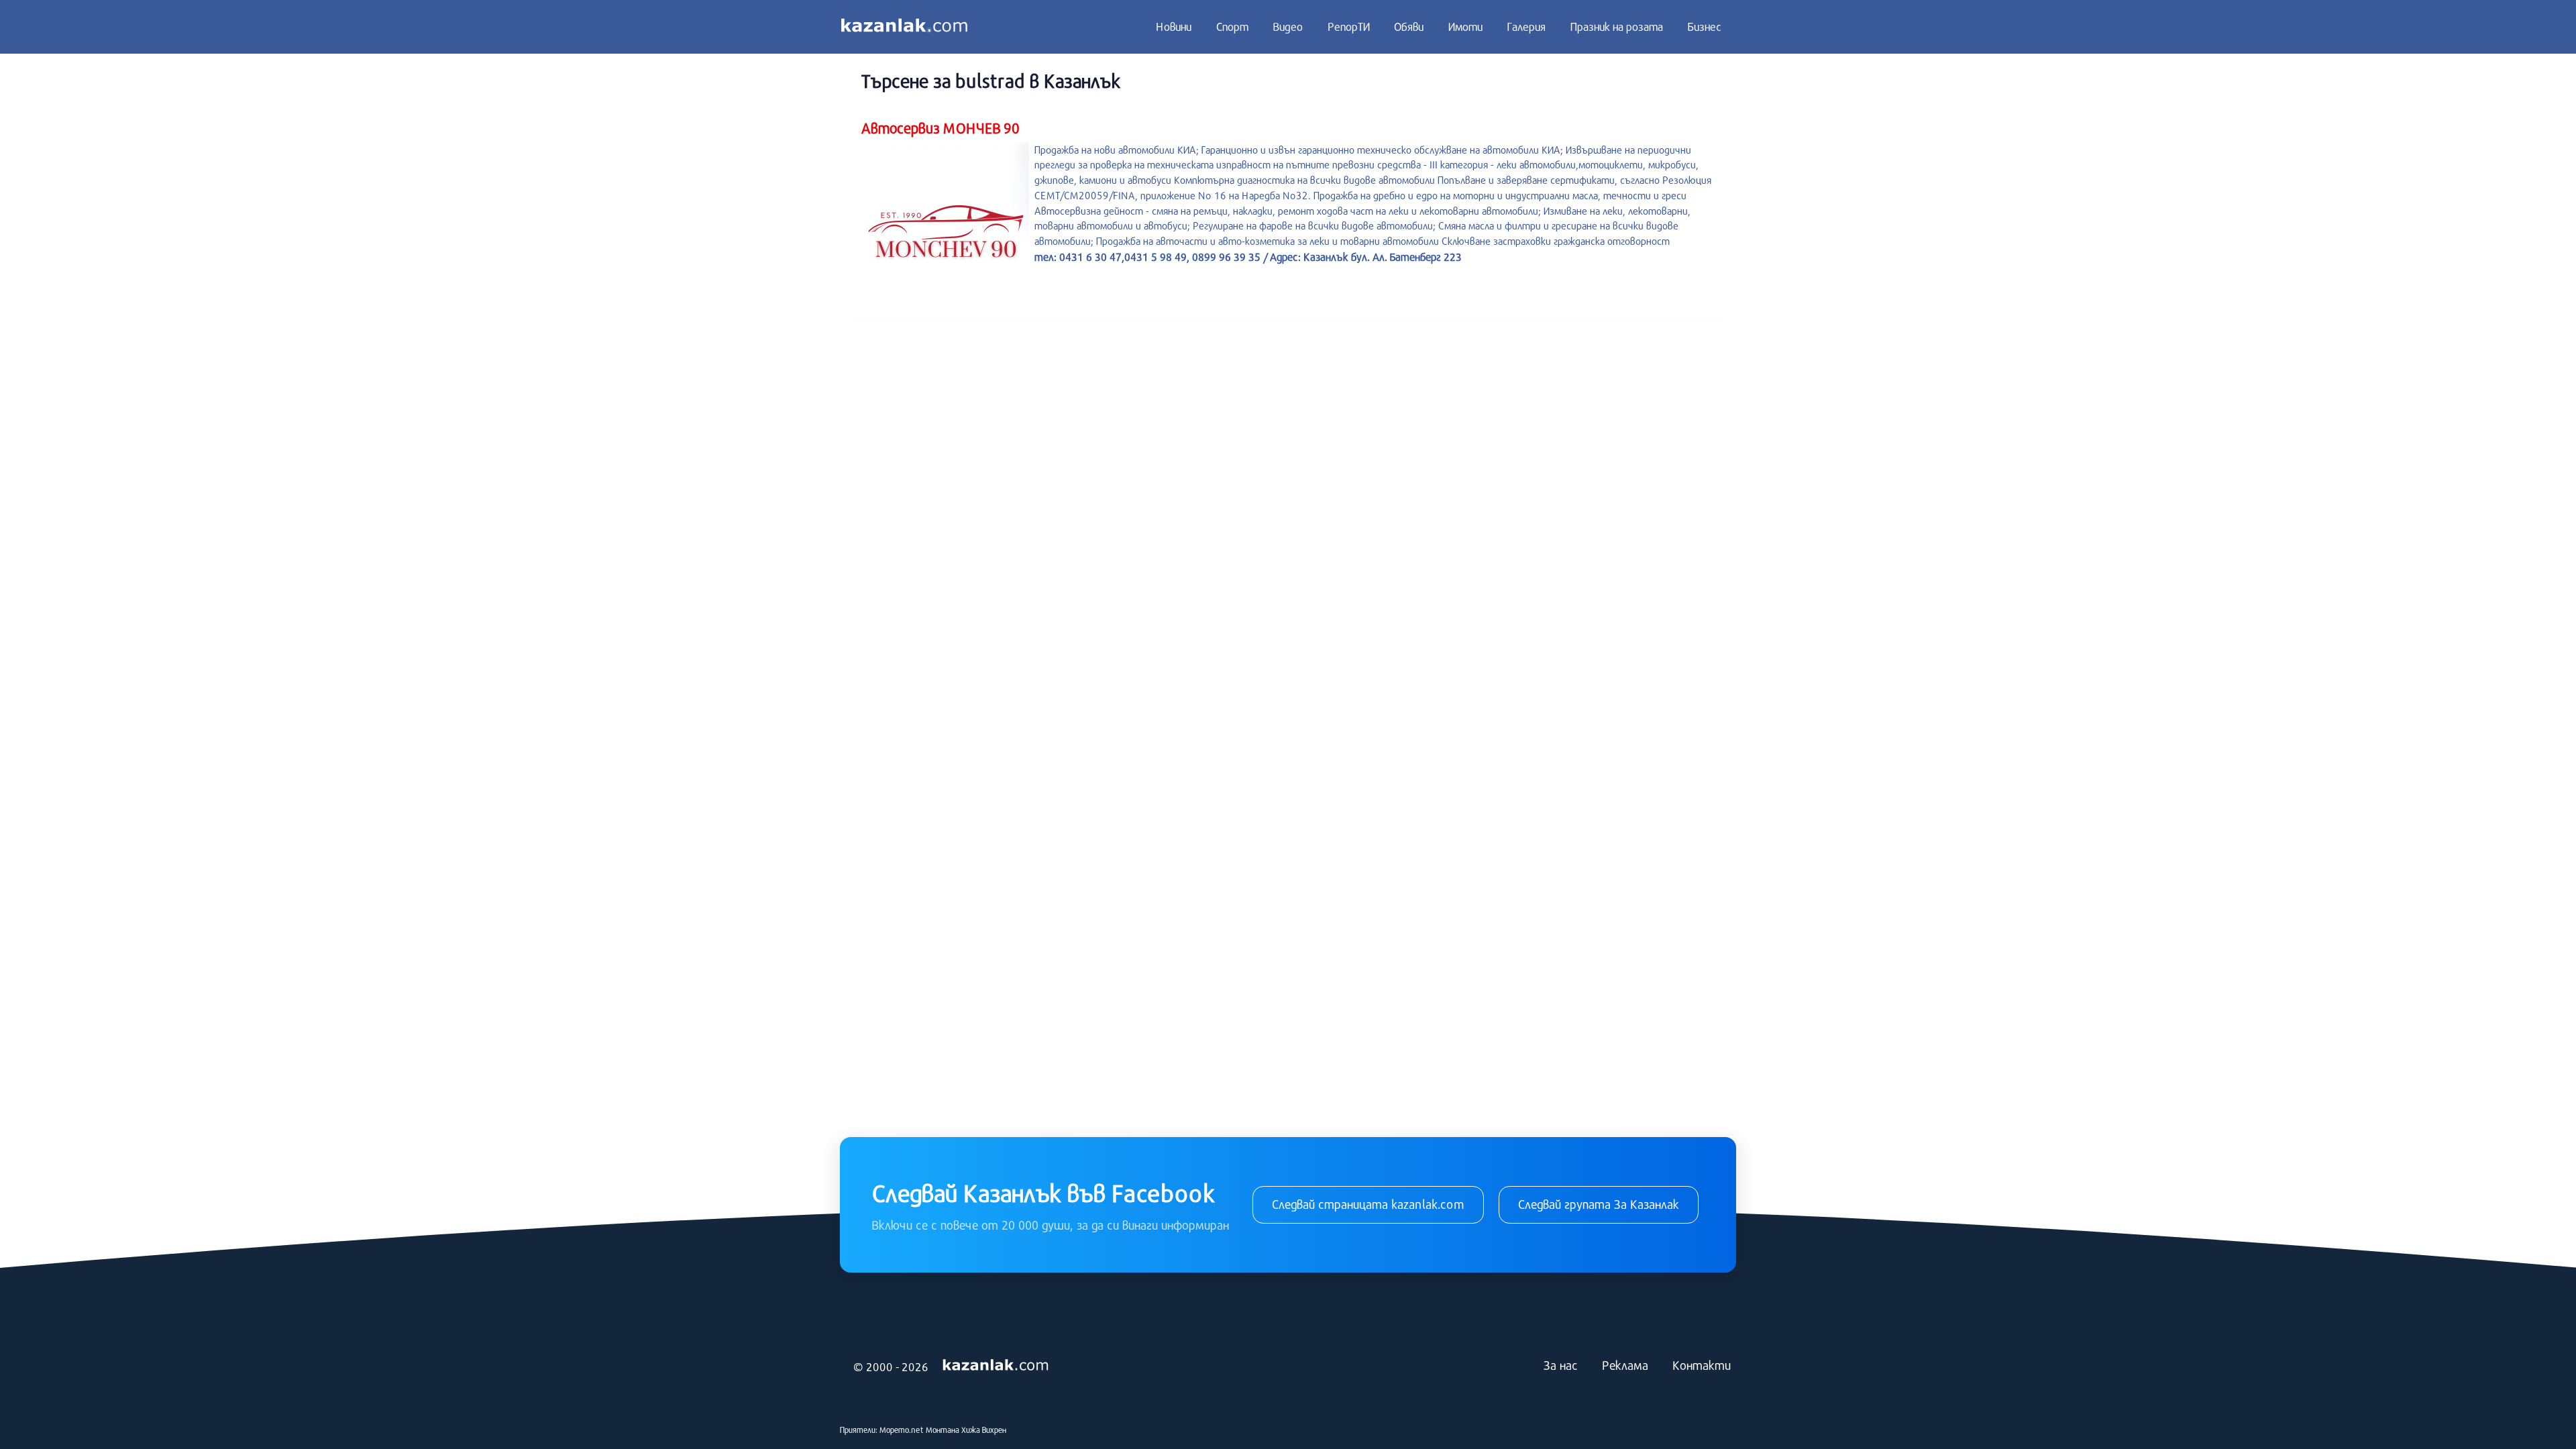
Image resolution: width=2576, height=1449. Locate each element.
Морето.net (902, 1430)
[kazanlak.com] (996, 1366)
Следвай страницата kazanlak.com (1368, 1204)
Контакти (1702, 1365)
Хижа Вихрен (984, 1430)
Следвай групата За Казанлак (1599, 1204)
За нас (1561, 1365)
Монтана (943, 1430)
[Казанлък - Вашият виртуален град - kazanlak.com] (904, 27)
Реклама (1625, 1365)
